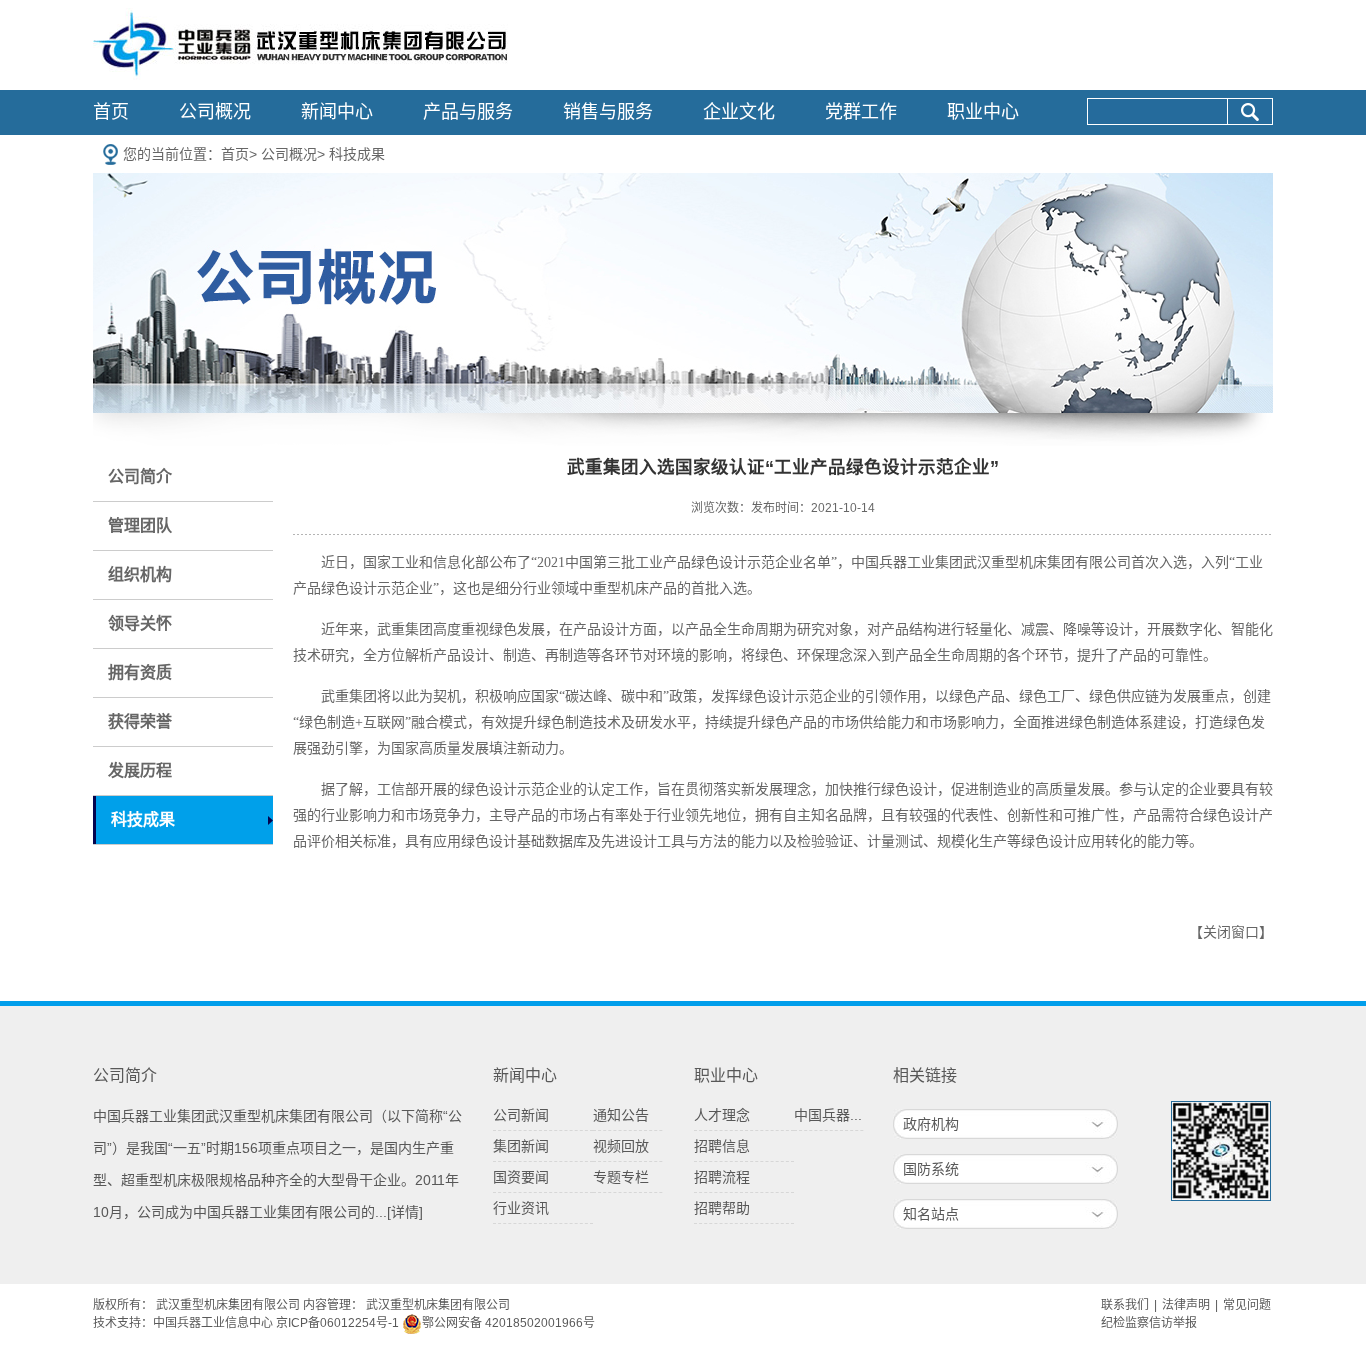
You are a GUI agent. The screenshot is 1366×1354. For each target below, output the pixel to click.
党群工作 (861, 112)
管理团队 (140, 525)
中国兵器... (828, 1115)
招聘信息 (722, 1146)
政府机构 (931, 1124)
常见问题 (1247, 1305)
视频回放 (621, 1146)
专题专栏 (621, 1177)
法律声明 (1186, 1305)
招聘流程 (722, 1177)
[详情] (405, 1212)
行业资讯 (521, 1208)
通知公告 (621, 1115)
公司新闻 (521, 1115)
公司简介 (140, 476)
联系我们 (1125, 1305)
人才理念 (722, 1115)
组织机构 (140, 574)
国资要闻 (521, 1177)
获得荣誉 (140, 721)
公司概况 (215, 112)
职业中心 (983, 112)
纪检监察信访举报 (1149, 1323)
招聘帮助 (722, 1208)
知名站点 (931, 1214)
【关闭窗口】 (1231, 932)
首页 (111, 112)
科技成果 (357, 154)
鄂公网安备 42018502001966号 (508, 1323)
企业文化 (739, 112)
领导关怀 (140, 623)
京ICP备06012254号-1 (337, 1323)
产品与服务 (468, 112)
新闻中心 (337, 112)
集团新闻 (521, 1146)
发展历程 (140, 770)
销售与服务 (608, 112)
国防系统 (931, 1169)
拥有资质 (140, 672)
